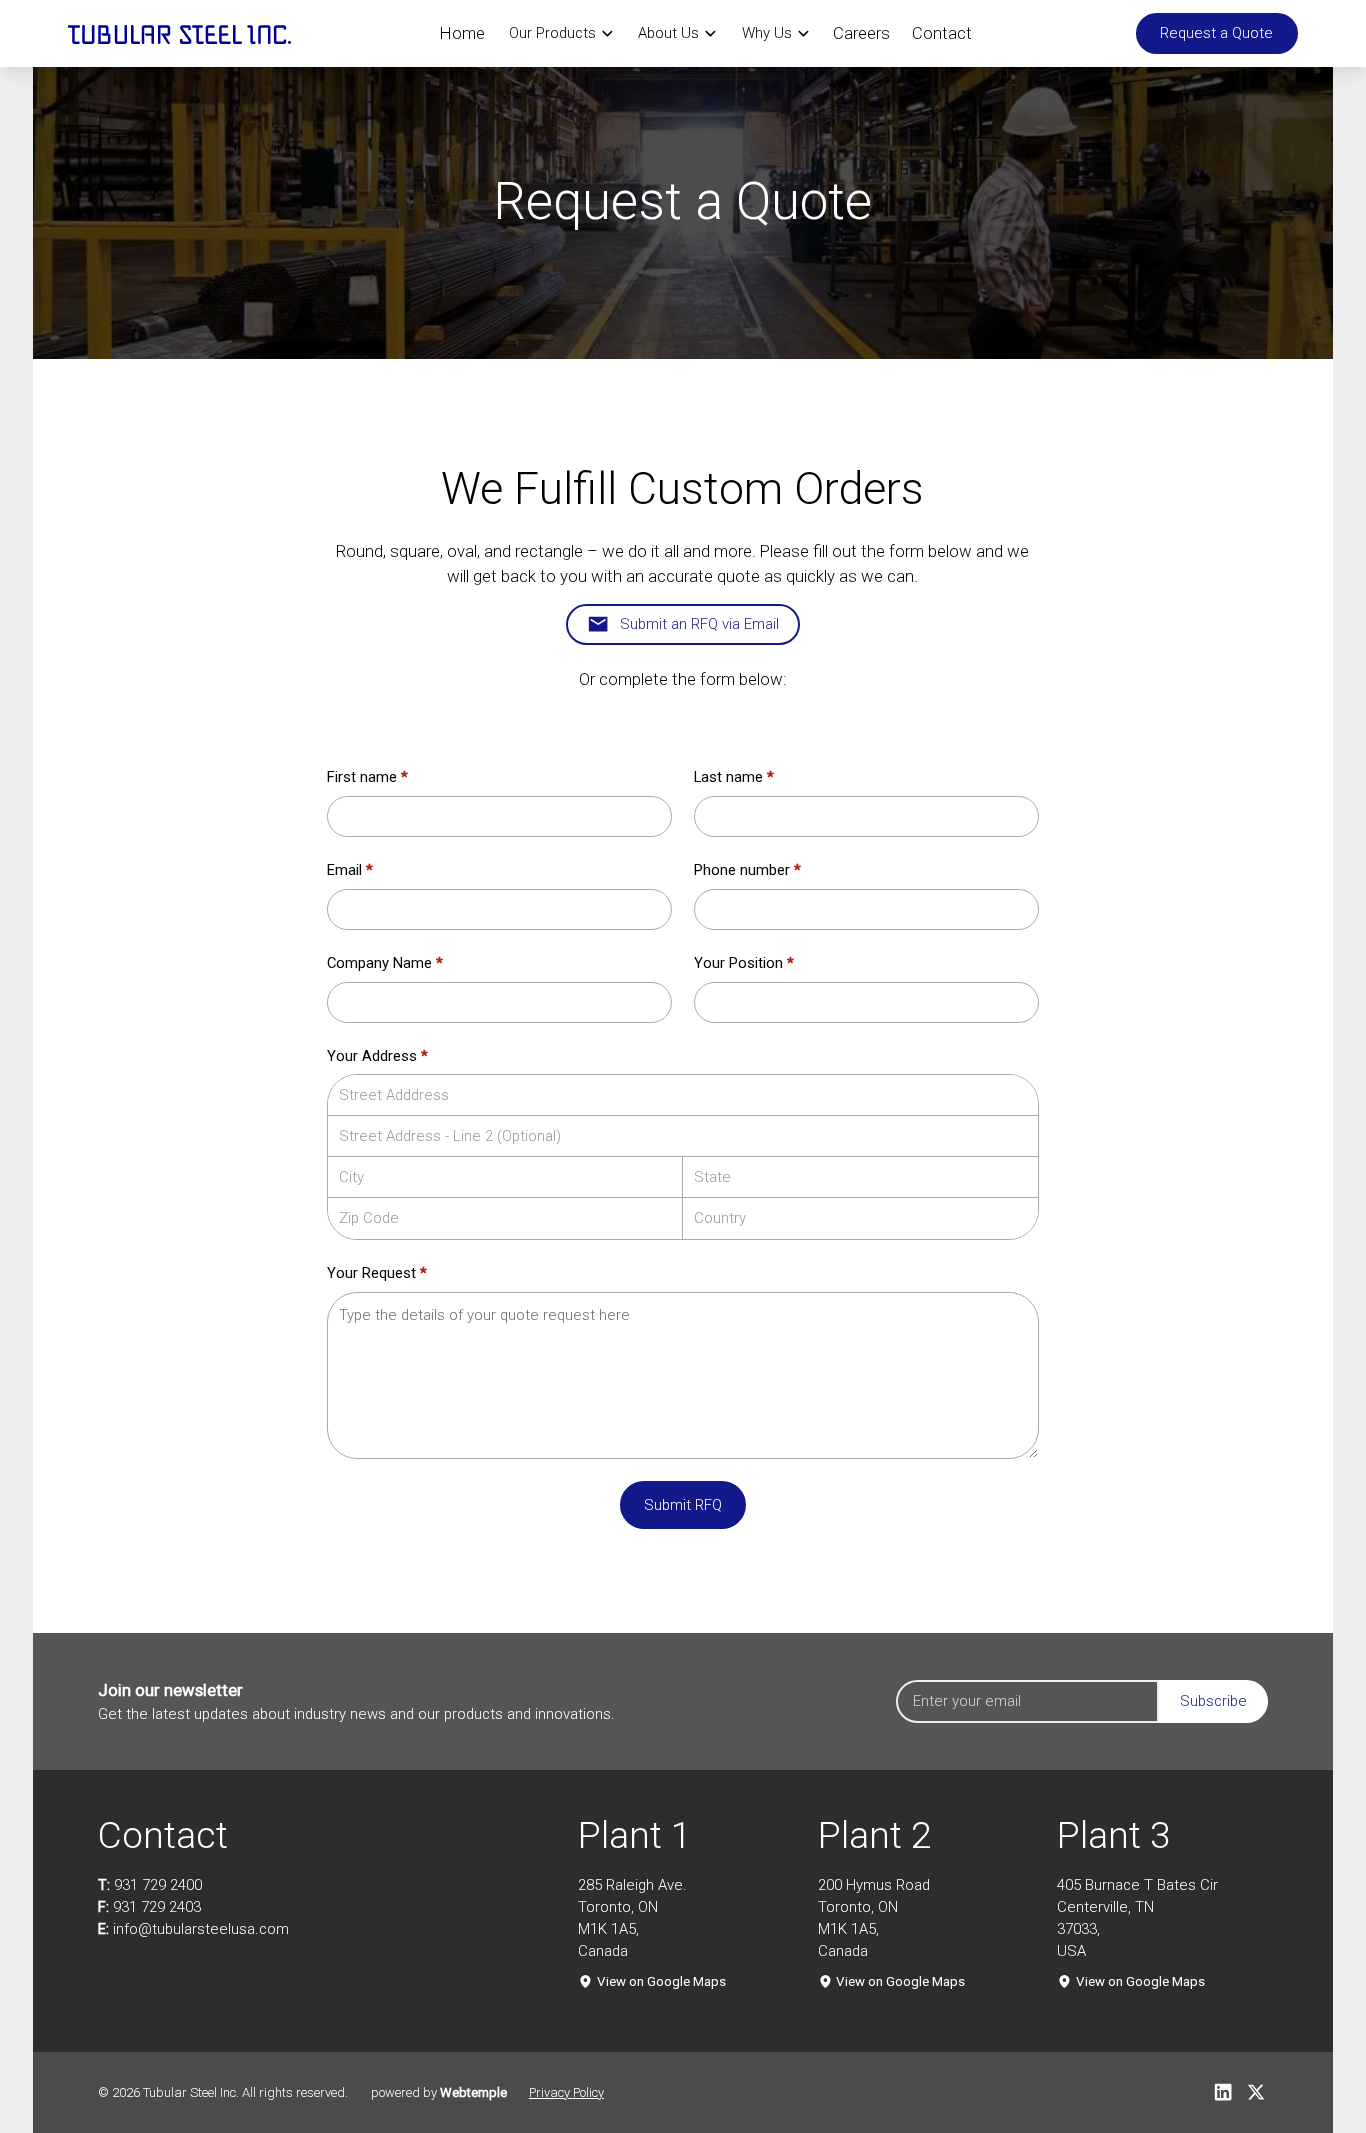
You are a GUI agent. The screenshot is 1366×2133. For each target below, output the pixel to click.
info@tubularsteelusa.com (201, 1929)
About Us (668, 33)
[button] (561, 33)
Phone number (747, 870)
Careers (861, 33)
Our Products (552, 33)
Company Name (385, 963)
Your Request (377, 1273)
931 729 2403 (157, 1907)
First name (367, 777)
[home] (179, 33)
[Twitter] (1256, 2092)
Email (350, 870)
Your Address (377, 1056)
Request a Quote (1216, 33)
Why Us (767, 33)
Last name (734, 777)
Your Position (744, 963)
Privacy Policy (566, 2092)
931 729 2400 (158, 1885)
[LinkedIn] (1223, 2092)
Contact (942, 33)
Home (462, 33)
